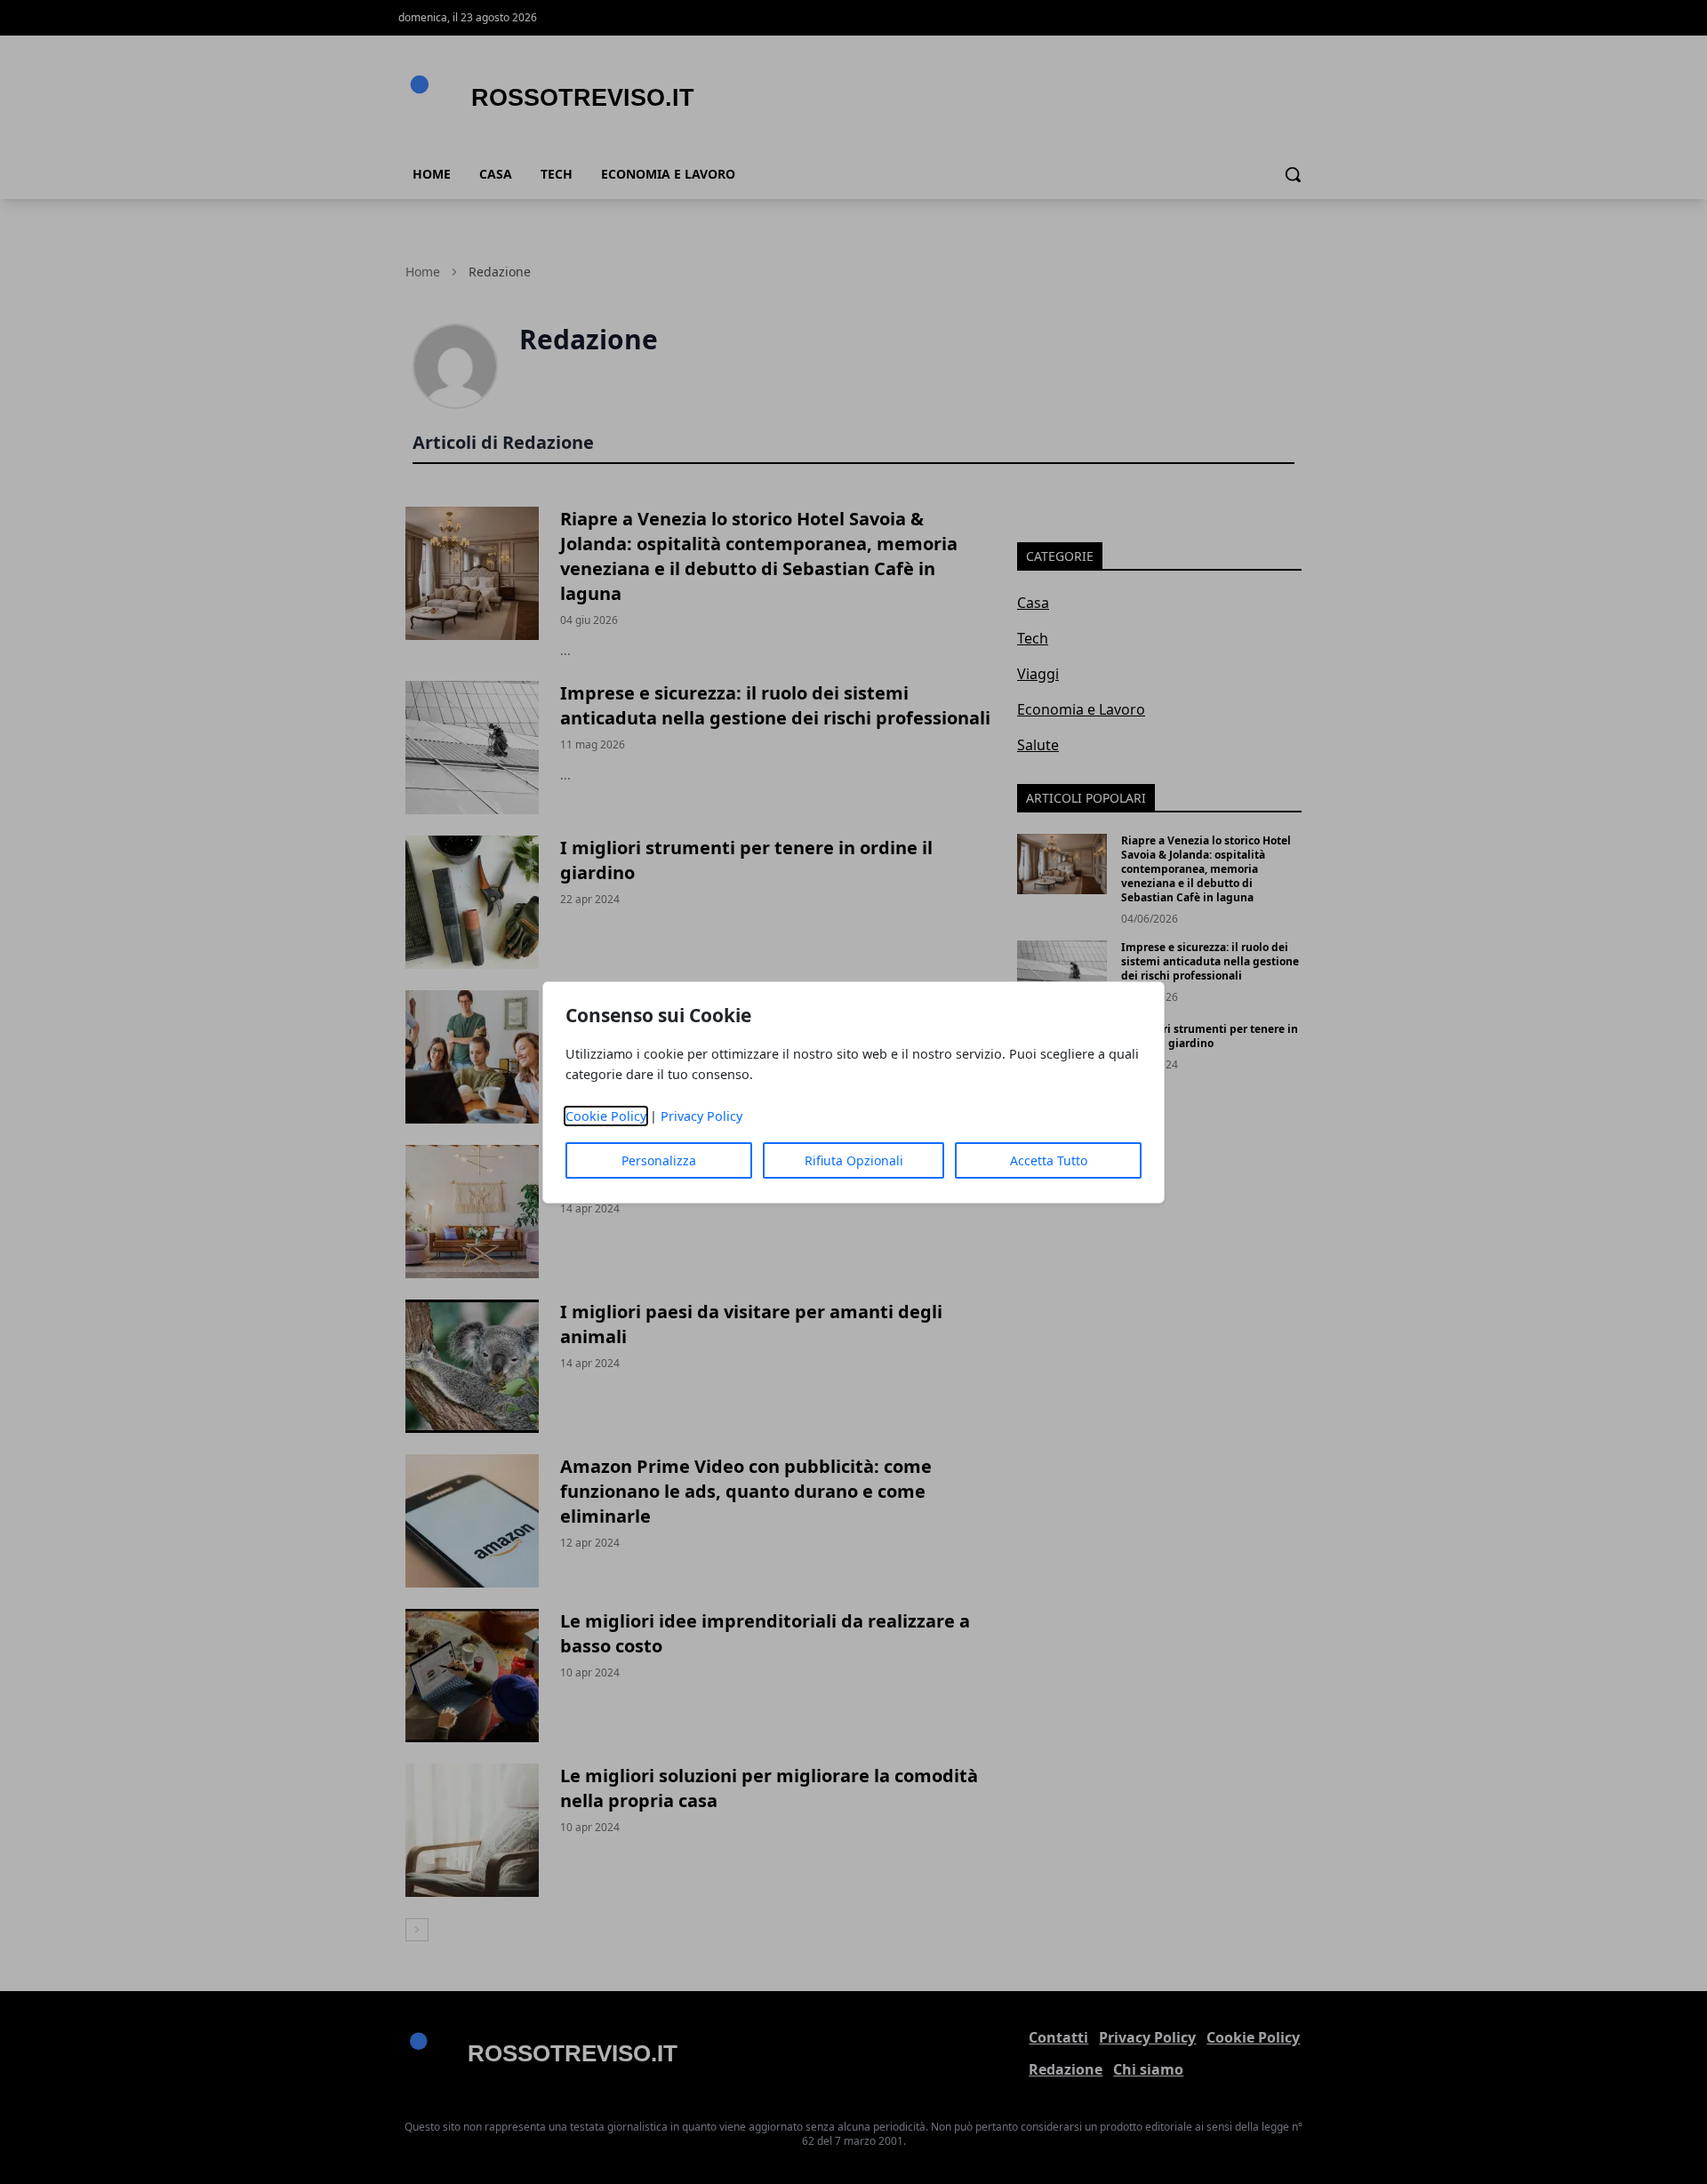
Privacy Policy (701, 1116)
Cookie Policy (606, 1116)
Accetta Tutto (1049, 1160)
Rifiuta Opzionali (854, 1160)
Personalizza (659, 1160)
